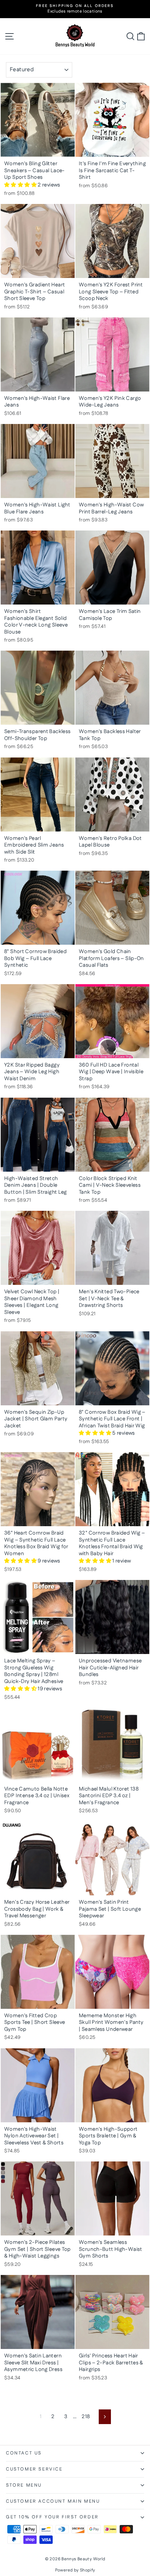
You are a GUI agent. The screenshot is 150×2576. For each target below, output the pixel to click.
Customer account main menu (53, 2501)
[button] (21, 185)
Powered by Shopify (75, 2570)
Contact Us (24, 2453)
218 (86, 2417)
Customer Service (34, 2469)
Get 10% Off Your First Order (52, 2517)
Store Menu (24, 2485)
